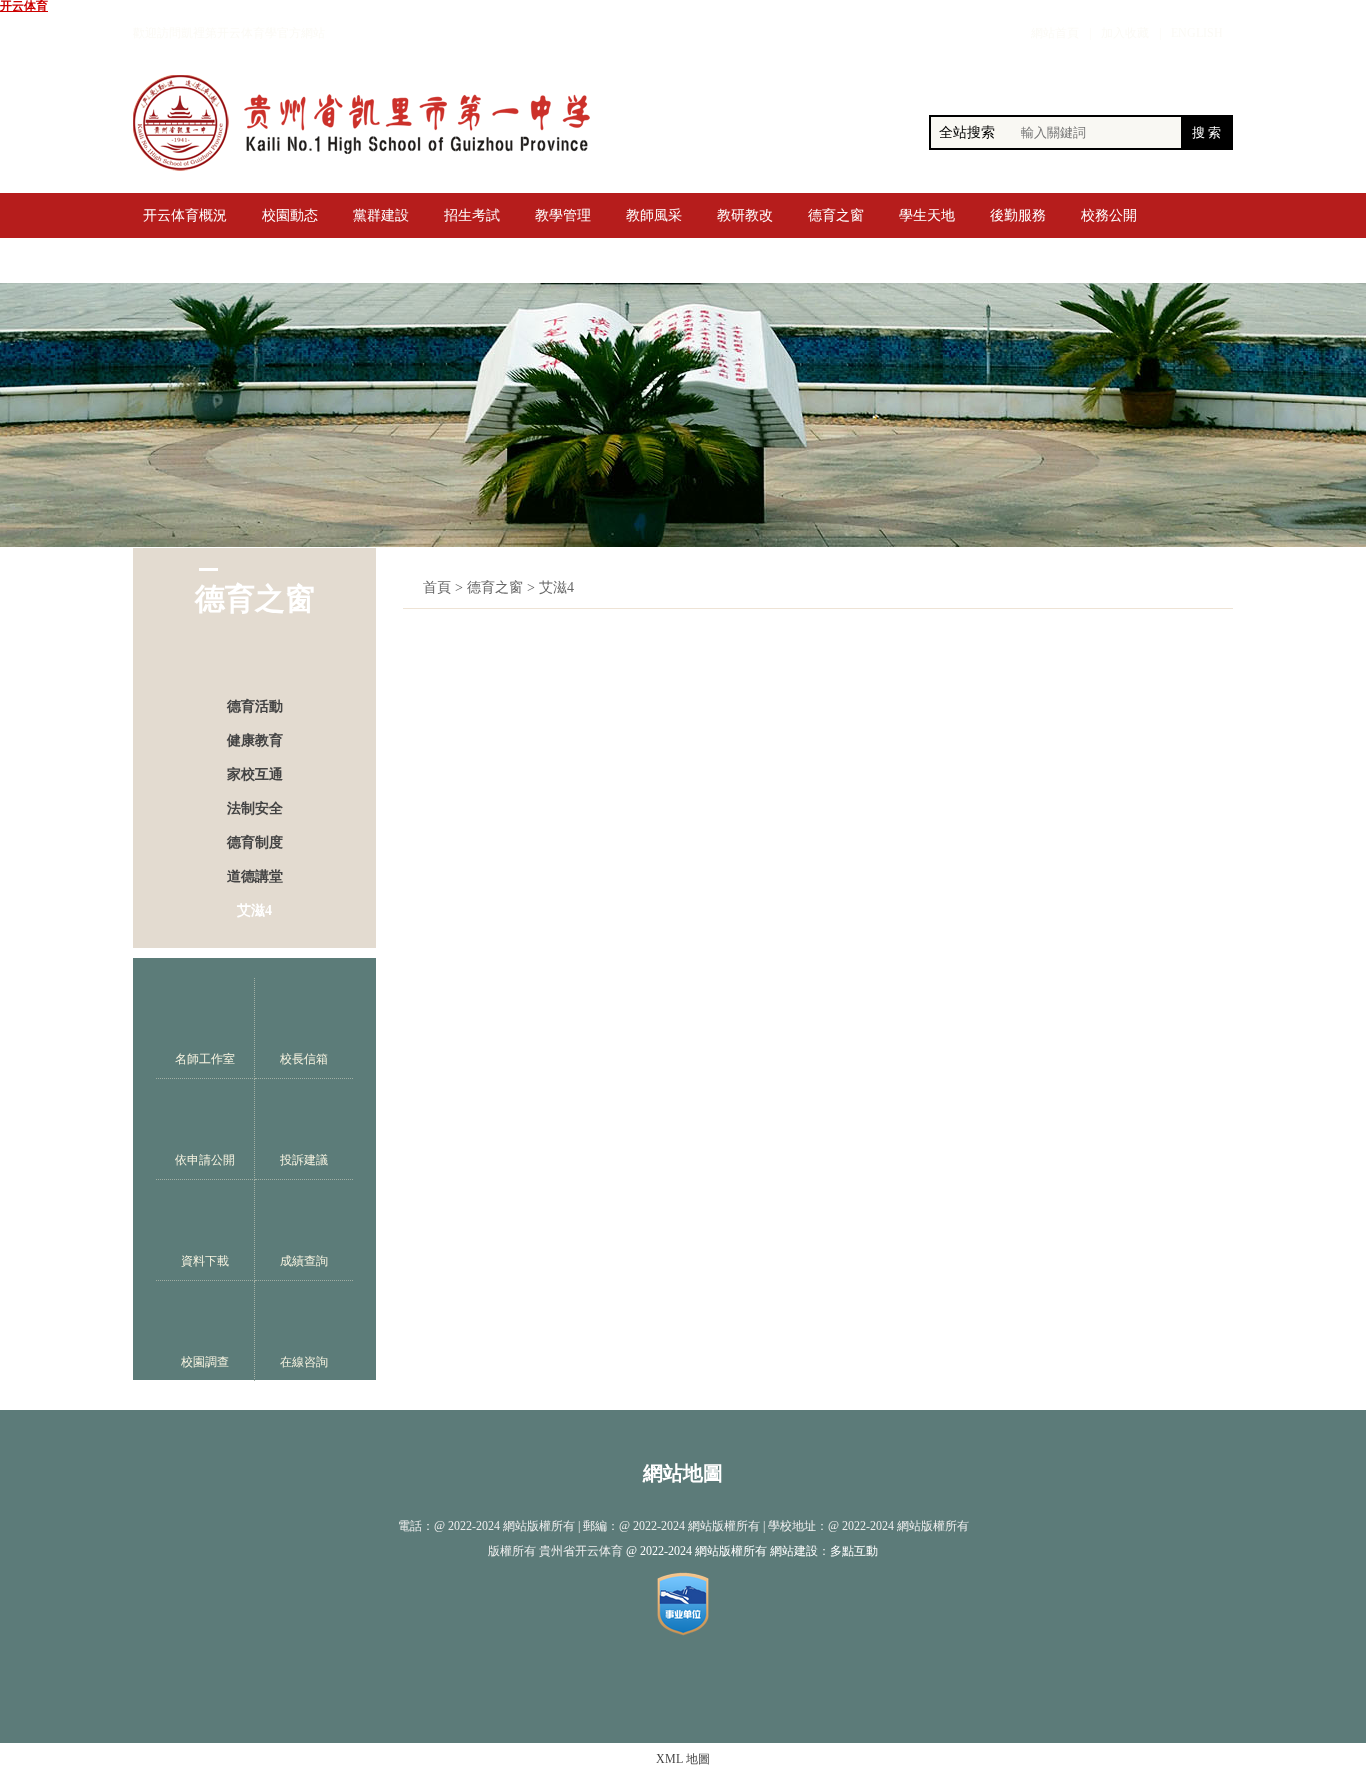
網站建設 (794, 1551)
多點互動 (854, 1551)
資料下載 (205, 1261)
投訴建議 (304, 1160)
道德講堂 (255, 876)
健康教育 (255, 740)
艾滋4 (254, 910)
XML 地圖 (683, 1759)
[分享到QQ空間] (663, 1687)
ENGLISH (1197, 33)
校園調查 (205, 1362)
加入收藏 (1125, 33)
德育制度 (255, 842)
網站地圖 (683, 1473)
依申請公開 (205, 1160)
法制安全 (255, 808)
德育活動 (255, 706)
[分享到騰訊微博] (745, 1687)
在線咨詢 (304, 1362)
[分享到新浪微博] (622, 1687)
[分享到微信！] (704, 1687)
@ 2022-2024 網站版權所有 (696, 1551)
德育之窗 (495, 587)
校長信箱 (304, 1059)
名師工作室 (205, 1059)
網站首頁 (1055, 33)
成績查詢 (304, 1261)
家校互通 (255, 774)
